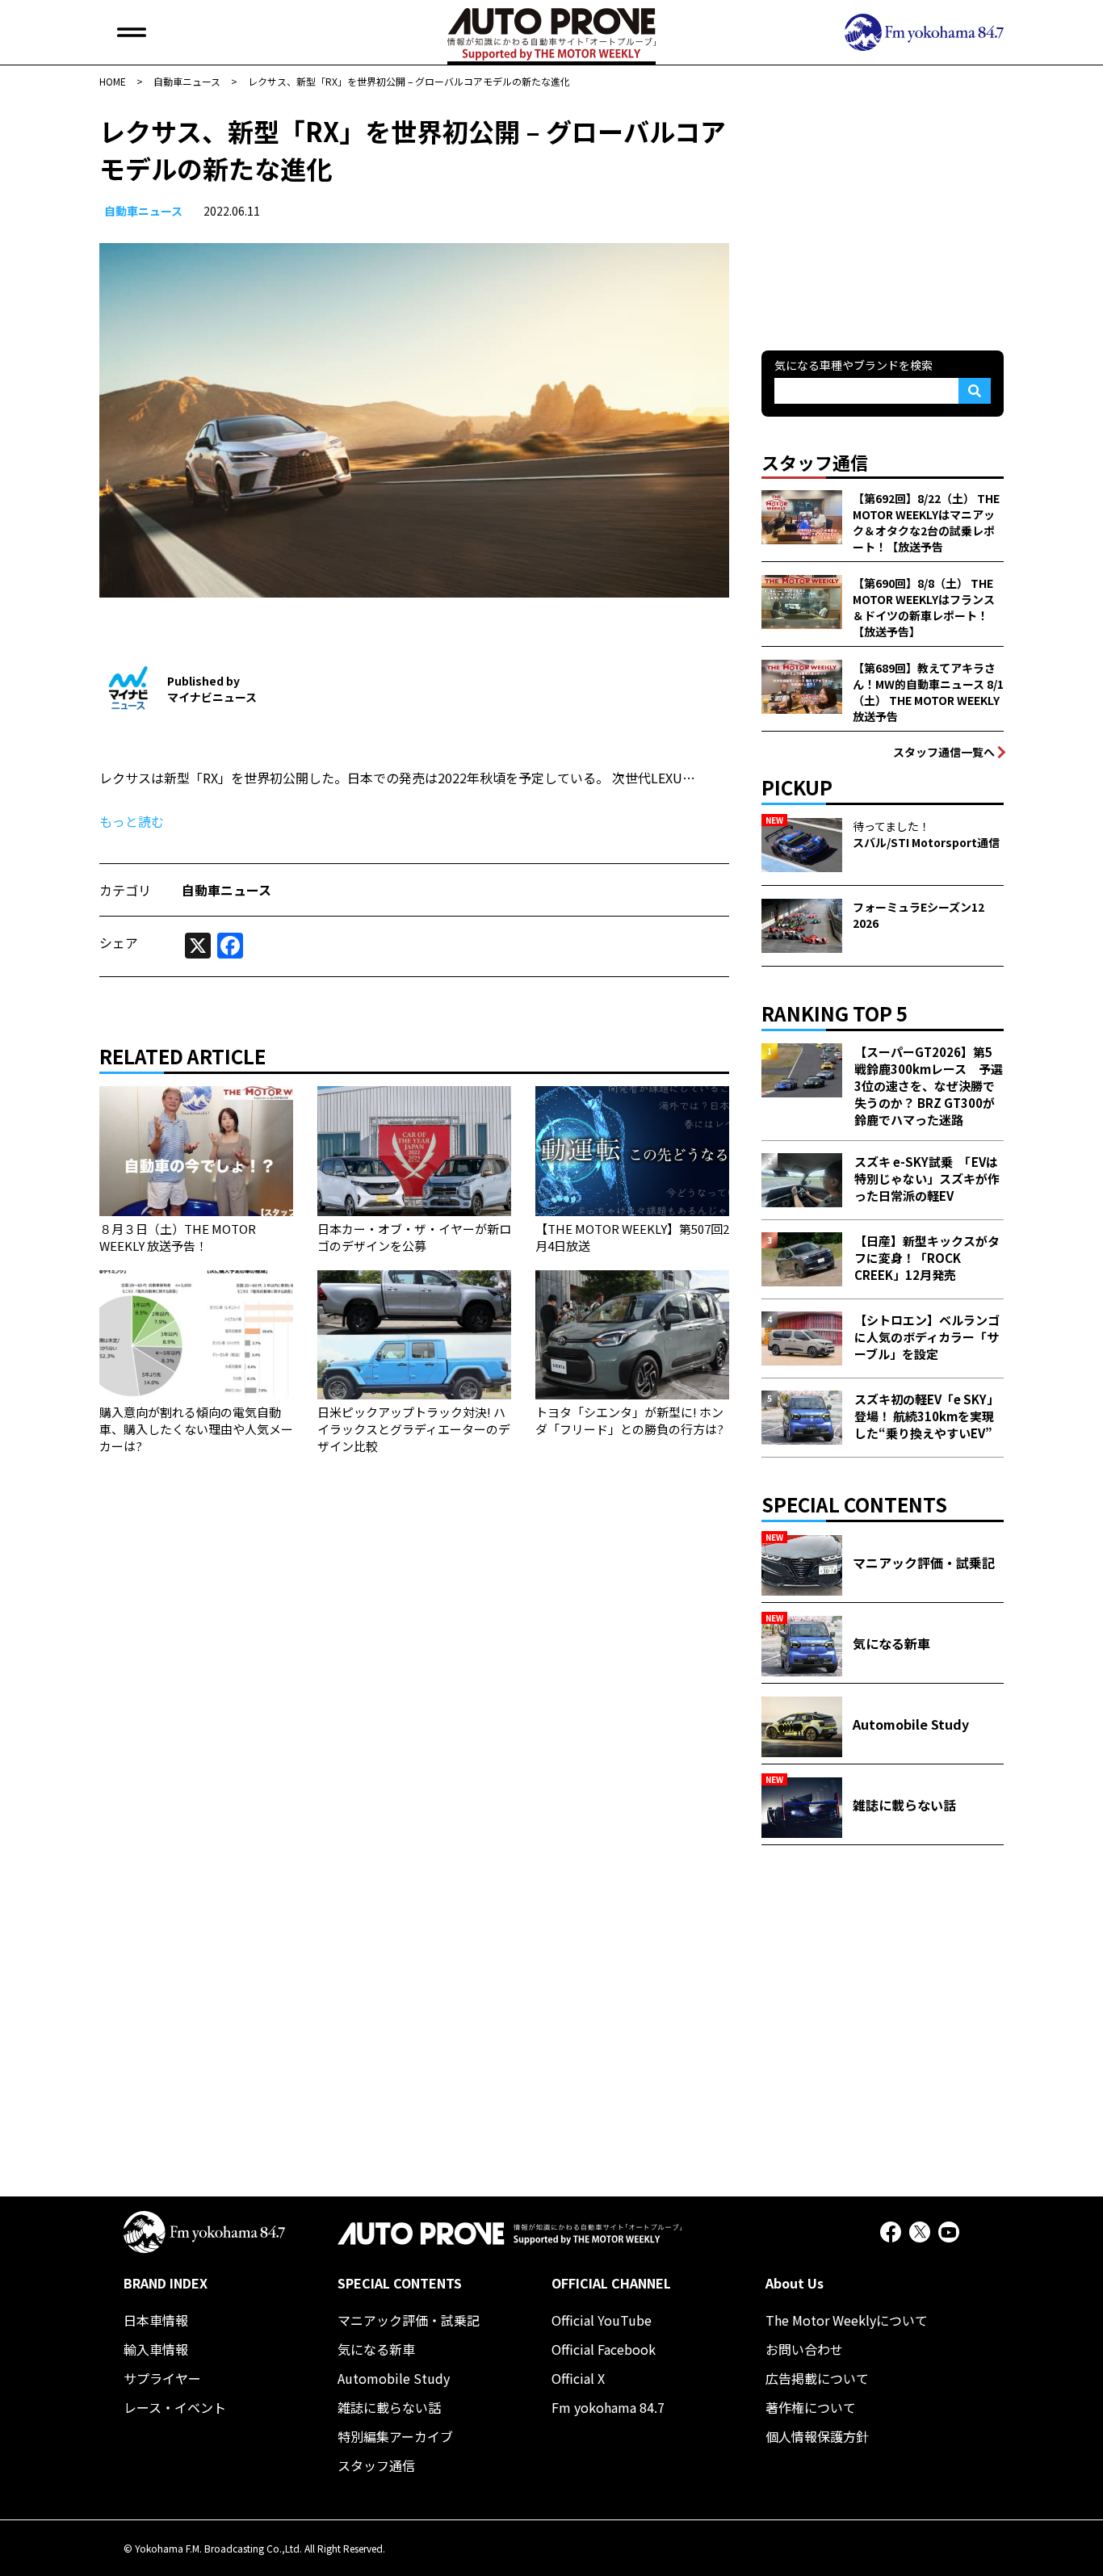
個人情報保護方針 (817, 2436)
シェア (119, 942)
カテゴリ (125, 890)
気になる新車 (376, 2349)
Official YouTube (602, 2320)
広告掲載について (817, 2378)
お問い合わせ (804, 2349)
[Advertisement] (883, 213)
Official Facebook (604, 2349)
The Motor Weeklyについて (847, 2320)
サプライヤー (162, 2378)
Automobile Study (394, 2378)
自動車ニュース (143, 211)
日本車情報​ (156, 2320)
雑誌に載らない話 (389, 2407)
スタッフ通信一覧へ (944, 752)
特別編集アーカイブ (395, 2436)
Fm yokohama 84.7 (608, 2407)
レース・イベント (175, 2407)
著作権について (811, 2407)
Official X (578, 2378)
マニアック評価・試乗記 (409, 2320)
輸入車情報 (156, 2349)
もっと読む (132, 821)
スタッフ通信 (376, 2465)
